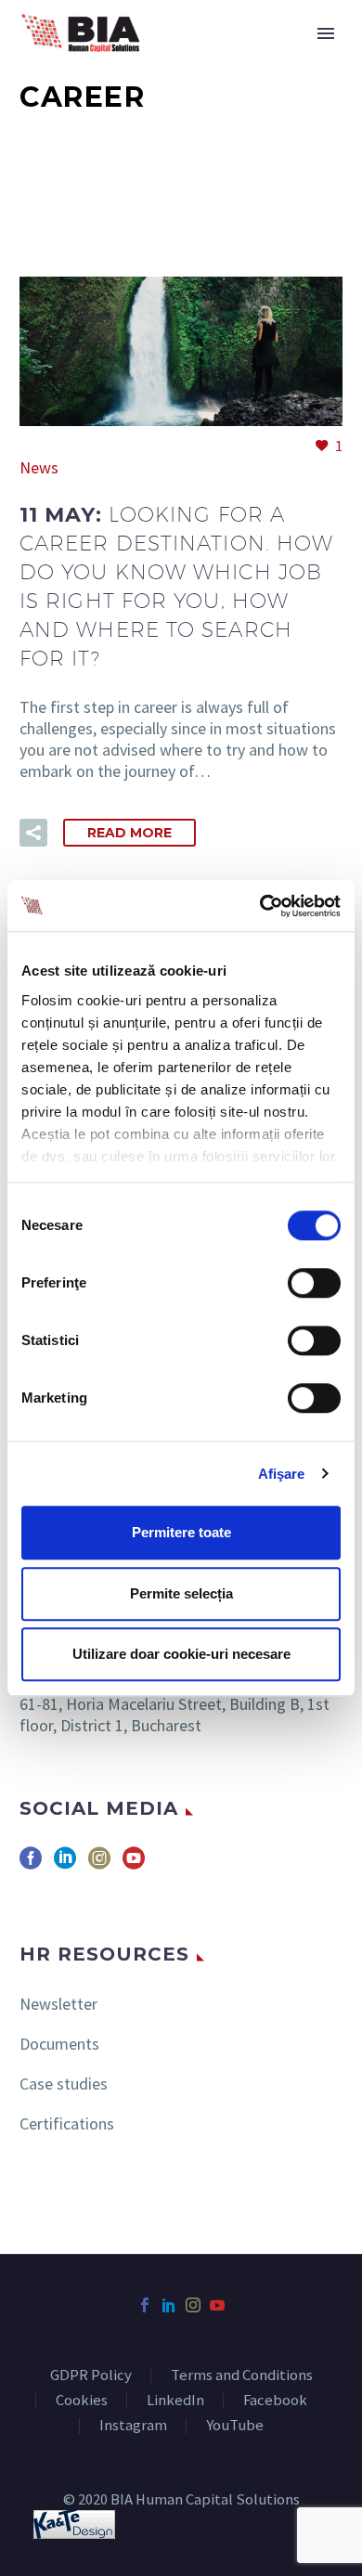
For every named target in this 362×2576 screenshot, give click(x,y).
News (39, 467)
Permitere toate (181, 1532)
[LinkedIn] (169, 2305)
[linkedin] (65, 1864)
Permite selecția (181, 1593)
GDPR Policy (91, 2376)
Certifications (67, 2123)
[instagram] (99, 1864)
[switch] (314, 1283)
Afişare (282, 1474)
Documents (59, 2044)
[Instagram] (193, 2305)
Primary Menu (326, 33)
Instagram (133, 2426)
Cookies (82, 2401)
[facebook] (31, 1864)
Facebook (275, 2401)
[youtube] (134, 1864)
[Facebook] (145, 2305)
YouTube (235, 2426)
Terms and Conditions (242, 2376)
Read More (129, 833)
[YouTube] (217, 2305)
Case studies (64, 2084)
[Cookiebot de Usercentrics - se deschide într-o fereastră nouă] (260, 906)
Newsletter (58, 2004)
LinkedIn (175, 2401)
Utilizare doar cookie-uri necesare (181, 1654)
